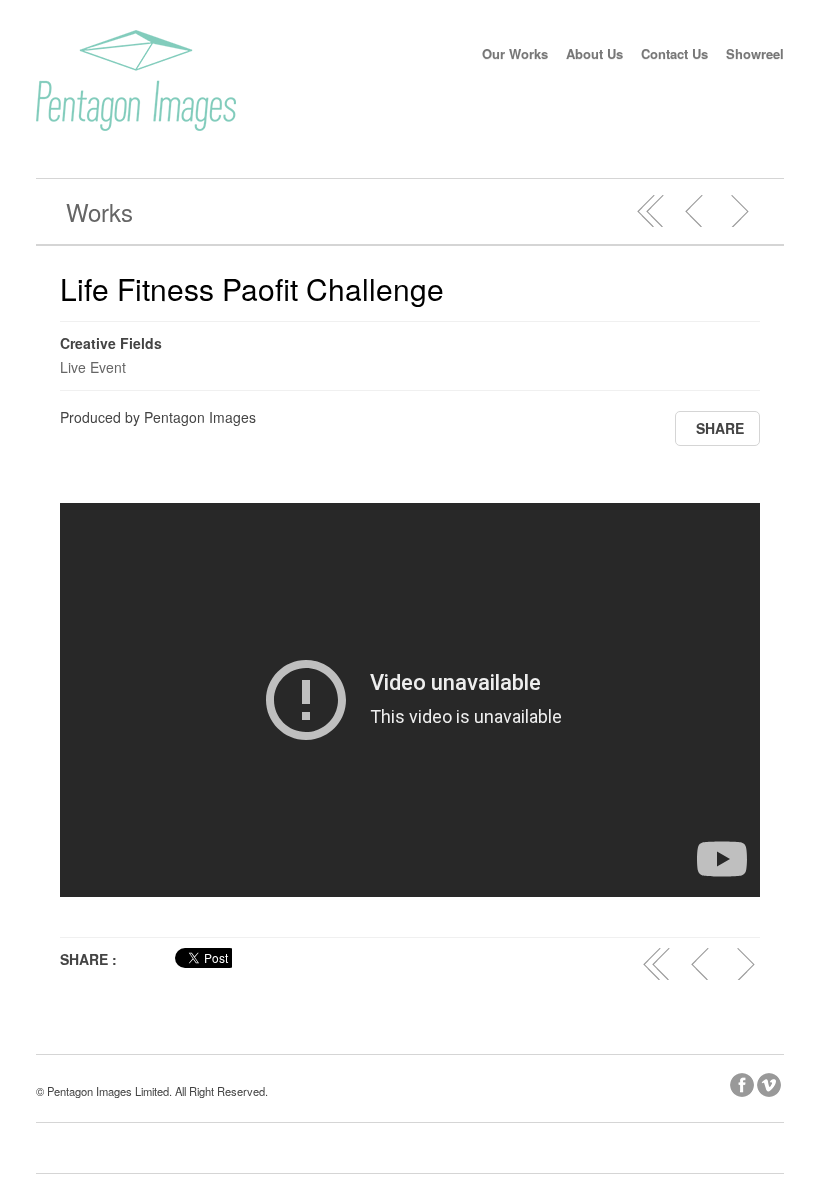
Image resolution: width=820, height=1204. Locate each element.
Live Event (93, 367)
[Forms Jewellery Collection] (695, 211)
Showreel (755, 53)
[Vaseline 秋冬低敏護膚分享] (739, 211)
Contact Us (674, 53)
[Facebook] (743, 1082)
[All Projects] (651, 211)
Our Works (515, 53)
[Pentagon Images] (136, 125)
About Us (594, 53)
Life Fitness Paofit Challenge (252, 288)
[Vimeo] (770, 1082)
